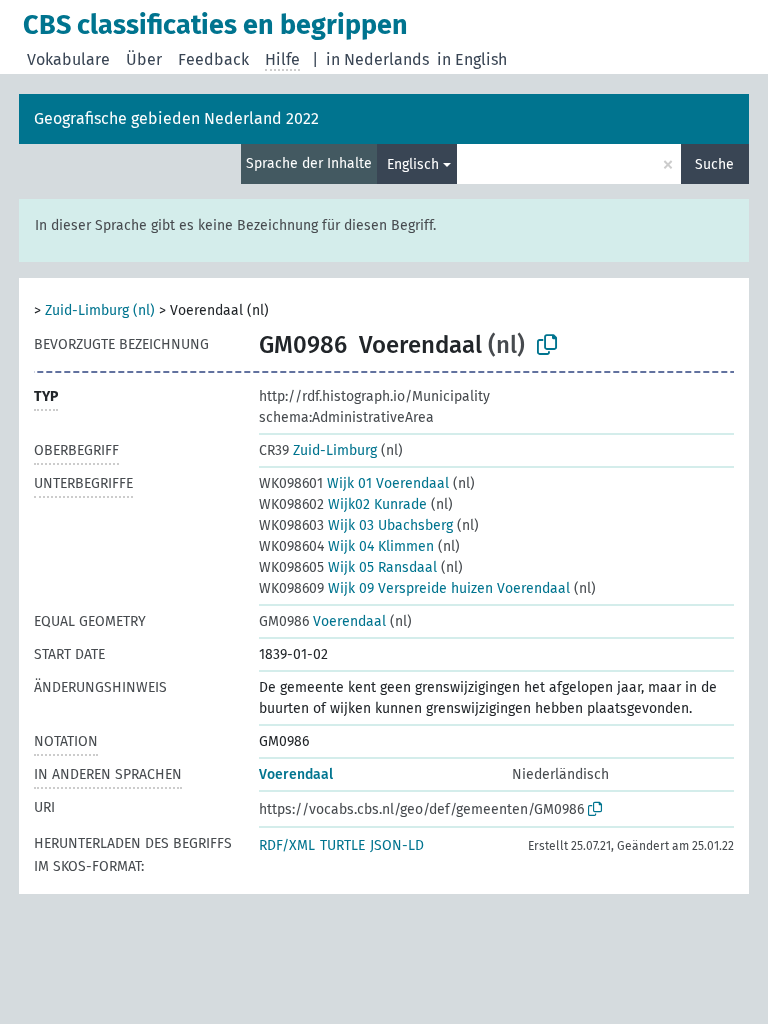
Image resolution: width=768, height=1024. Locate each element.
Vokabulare (68, 59)
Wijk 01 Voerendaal (354, 483)
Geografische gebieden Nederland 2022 (176, 118)
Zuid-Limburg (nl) (100, 310)
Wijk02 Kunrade (343, 504)
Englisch (413, 164)
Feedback (213, 59)
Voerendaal (322, 621)
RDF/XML (287, 845)
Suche (714, 164)
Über (144, 59)
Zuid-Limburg (318, 450)
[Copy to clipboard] (547, 345)
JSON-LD (397, 845)
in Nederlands (377, 59)
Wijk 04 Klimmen (346, 546)
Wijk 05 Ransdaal (348, 567)
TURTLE (342, 845)
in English (472, 59)
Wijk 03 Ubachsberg (356, 525)
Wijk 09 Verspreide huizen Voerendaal (414, 588)
